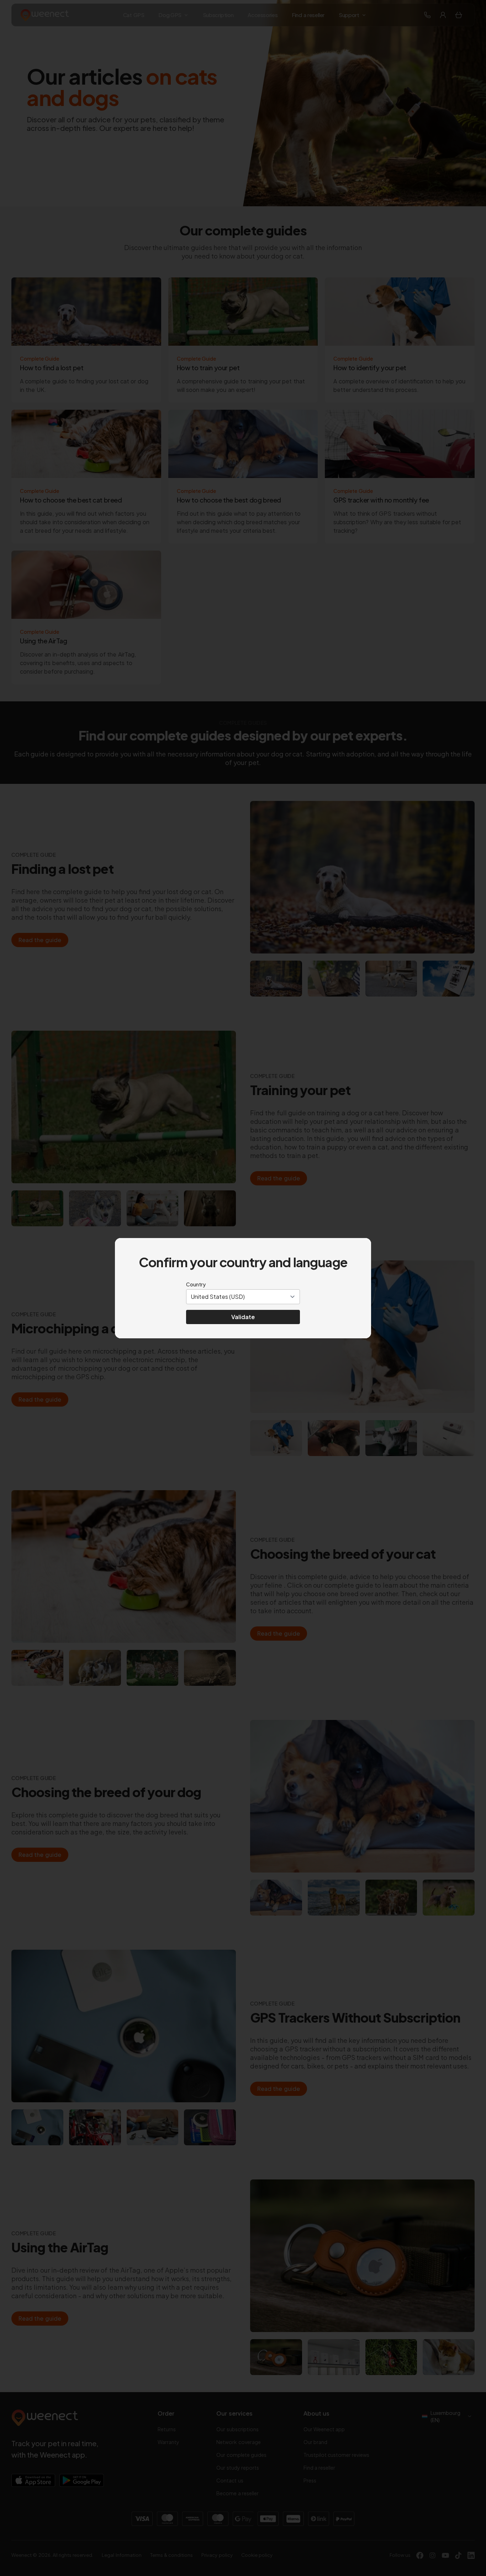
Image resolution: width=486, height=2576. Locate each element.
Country (196, 1284)
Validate (243, 1317)
